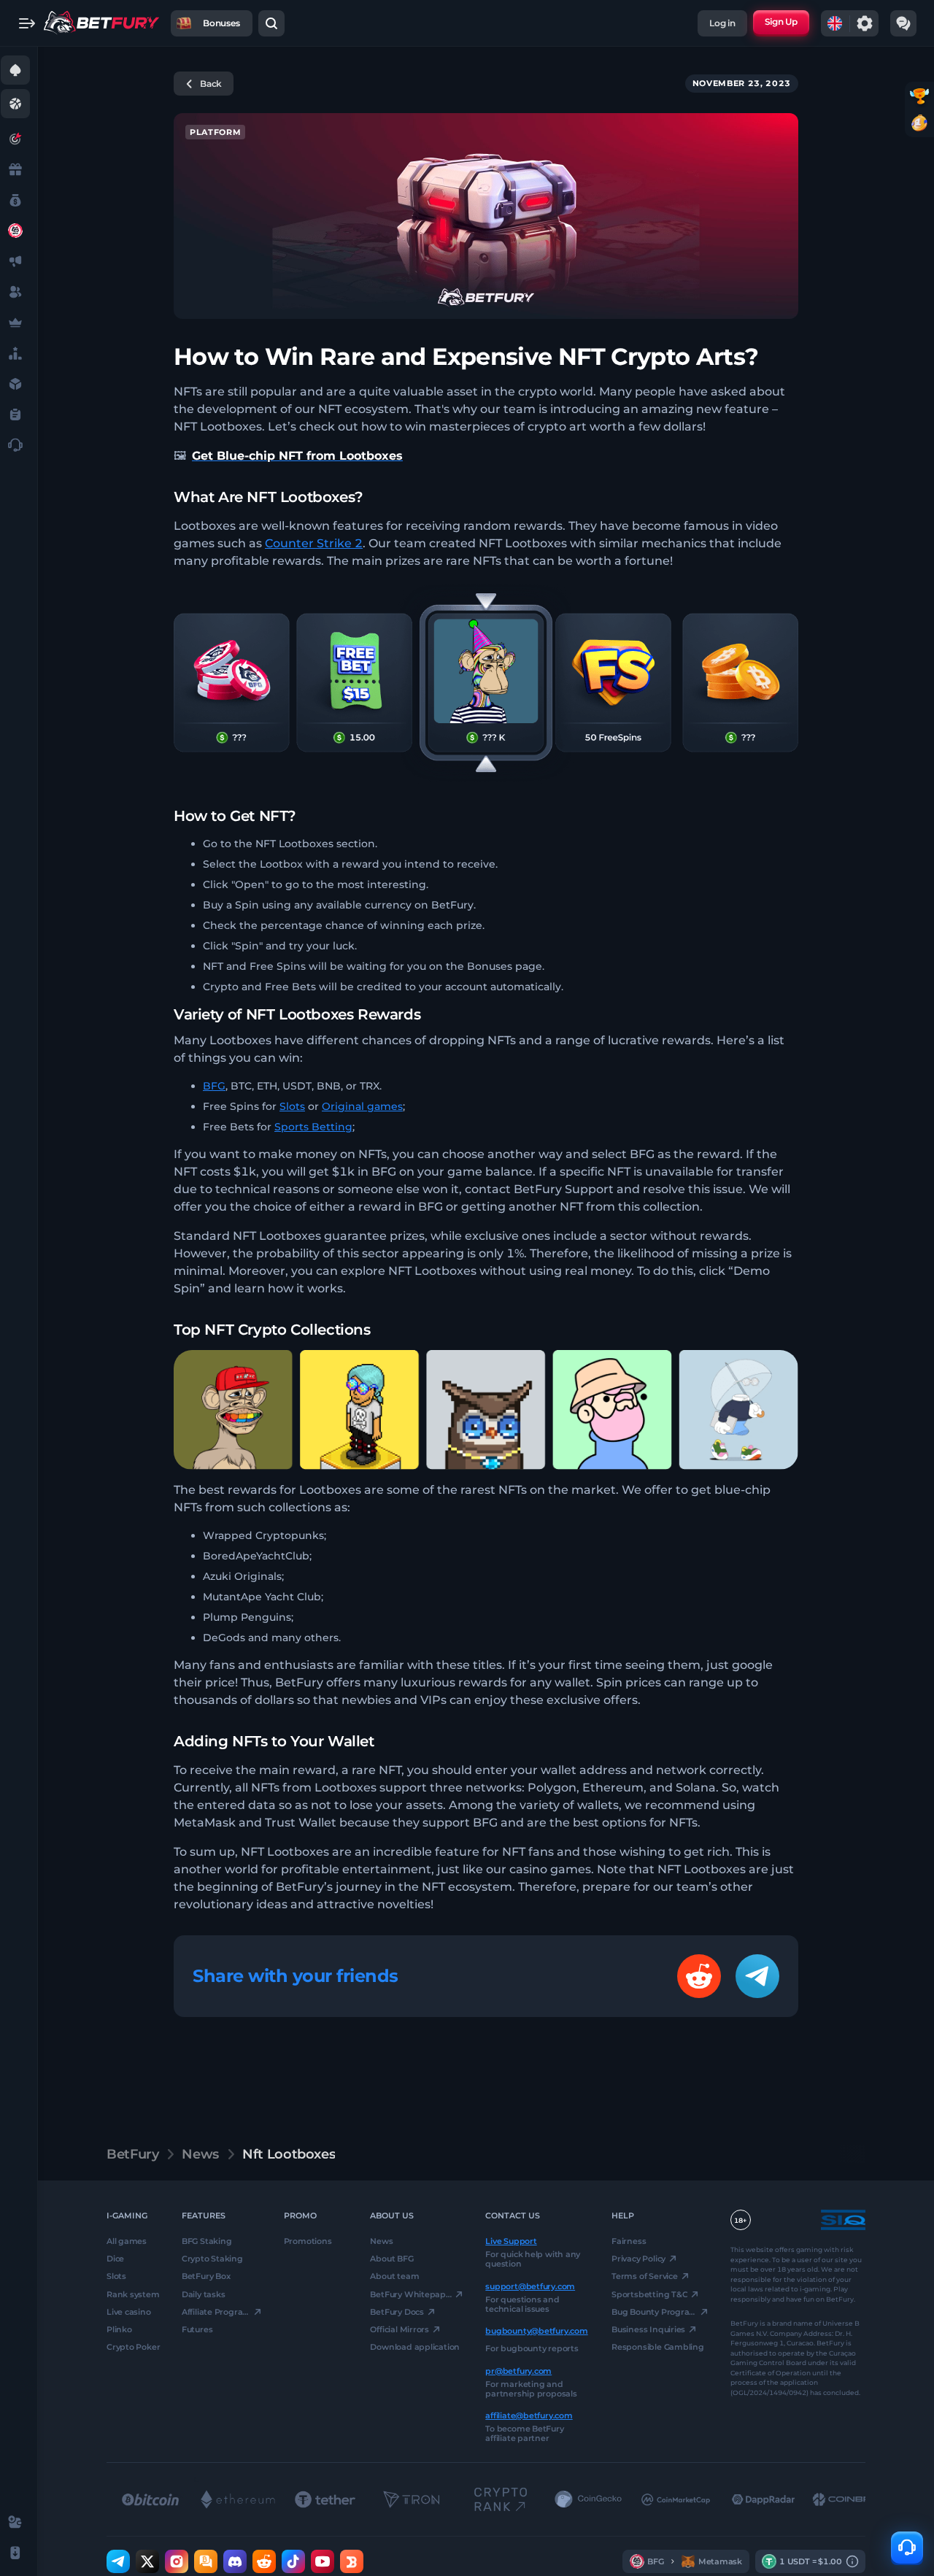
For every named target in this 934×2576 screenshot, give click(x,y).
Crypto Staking (212, 2259)
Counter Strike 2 (314, 543)
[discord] (235, 2561)
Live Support (511, 2241)
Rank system (133, 2294)
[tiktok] (293, 2561)
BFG (214, 1086)
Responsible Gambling (658, 2347)
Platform (215, 132)
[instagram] (177, 2561)
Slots (292, 1106)
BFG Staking (207, 2241)
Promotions (308, 2241)
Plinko (119, 2329)
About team (394, 2276)
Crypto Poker (133, 2347)
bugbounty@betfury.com (536, 2331)
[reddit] (264, 2561)
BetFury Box (206, 2276)
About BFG (391, 2259)
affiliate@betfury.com (529, 2415)
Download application (415, 2347)
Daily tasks (204, 2294)
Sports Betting (313, 1127)
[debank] (352, 2561)
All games (127, 2241)
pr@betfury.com (518, 2370)
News (200, 2154)
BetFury (132, 2154)
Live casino (129, 2312)
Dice (115, 2259)
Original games (362, 1106)
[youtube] (323, 2561)
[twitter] (147, 2561)
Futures (197, 2329)
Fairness (629, 2241)
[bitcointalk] (206, 2561)
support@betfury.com (530, 2286)
